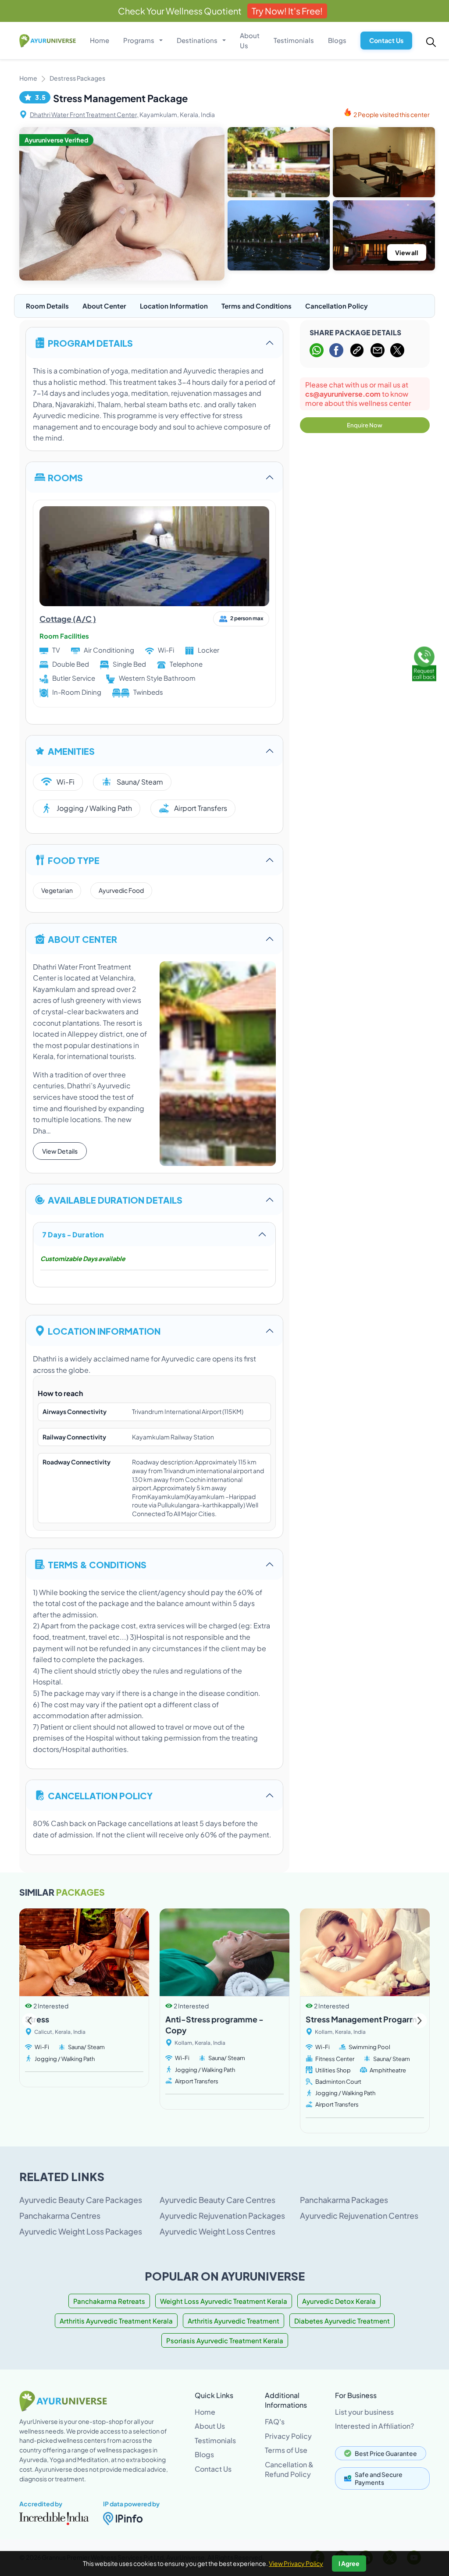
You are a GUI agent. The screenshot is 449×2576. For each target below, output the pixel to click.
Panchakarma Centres (60, 2215)
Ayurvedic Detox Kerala (339, 2301)
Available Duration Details (115, 1199)
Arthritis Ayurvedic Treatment (233, 2321)
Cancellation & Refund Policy (289, 2469)
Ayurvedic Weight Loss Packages (81, 2231)
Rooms (65, 477)
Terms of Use (286, 2450)
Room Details (47, 306)
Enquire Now (365, 425)
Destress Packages (77, 78)
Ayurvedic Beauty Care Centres (217, 2200)
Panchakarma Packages (344, 2200)
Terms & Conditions (97, 1564)
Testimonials (294, 40)
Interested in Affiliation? (374, 2426)
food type (74, 860)
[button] (419, 2021)
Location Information (174, 306)
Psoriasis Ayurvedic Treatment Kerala (225, 2340)
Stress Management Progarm (361, 2019)
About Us (250, 40)
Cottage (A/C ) (68, 619)
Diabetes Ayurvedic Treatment (342, 2321)
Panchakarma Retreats (109, 2301)
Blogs (337, 40)
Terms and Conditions (257, 306)
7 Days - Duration (73, 1234)
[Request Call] (424, 662)
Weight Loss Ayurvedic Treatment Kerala (224, 2301)
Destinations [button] (198, 40)
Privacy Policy (288, 2436)
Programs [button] (139, 40)
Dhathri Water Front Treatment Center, (84, 114)
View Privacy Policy (296, 2563)
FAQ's (275, 2421)
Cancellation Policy (337, 306)
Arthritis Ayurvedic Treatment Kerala (116, 2321)
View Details (60, 1151)
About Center (104, 306)
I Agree (349, 2563)
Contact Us (386, 40)
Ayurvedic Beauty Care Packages (81, 2200)
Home (100, 40)
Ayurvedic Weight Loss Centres (217, 2231)
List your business (364, 2412)
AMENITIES (71, 751)
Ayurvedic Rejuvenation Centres (359, 2215)
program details (90, 343)
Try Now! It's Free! (287, 11)
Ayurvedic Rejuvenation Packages (222, 2215)
